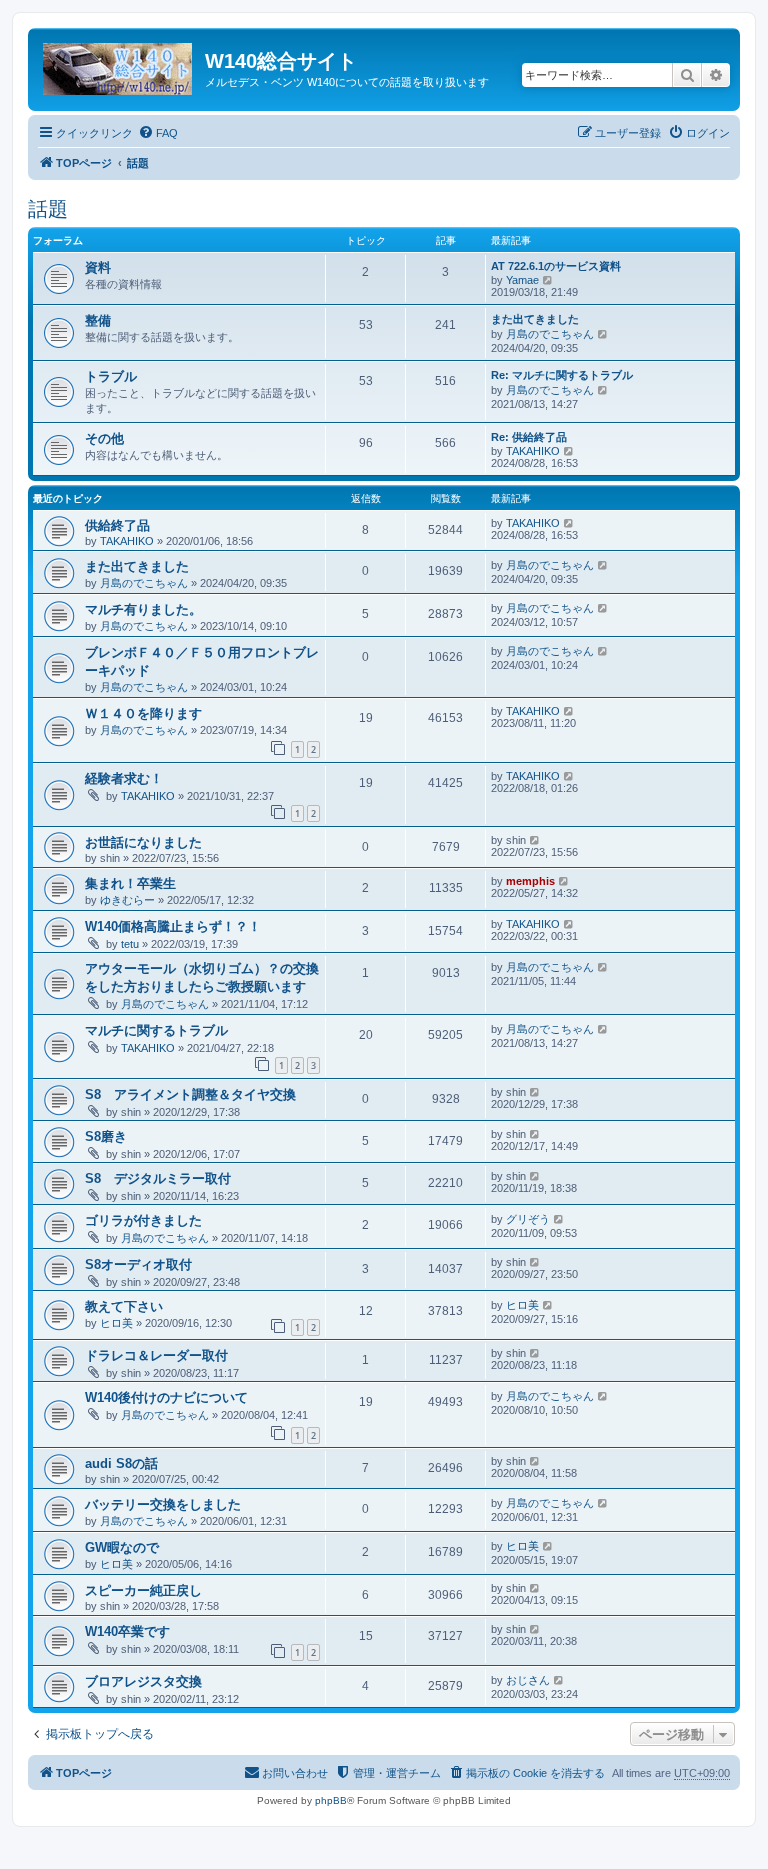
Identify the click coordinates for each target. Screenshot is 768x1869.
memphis (530, 881)
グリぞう (528, 1219)
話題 (48, 209)
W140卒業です (127, 1631)
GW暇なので (122, 1547)
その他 (104, 438)
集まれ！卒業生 (130, 883)
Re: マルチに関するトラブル (562, 375)
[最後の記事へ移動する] (569, 523)
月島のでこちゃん (550, 334)
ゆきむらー (127, 900)
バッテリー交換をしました (163, 1504)
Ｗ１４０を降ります (143, 713)
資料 (98, 267)
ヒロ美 (116, 1323)
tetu (130, 944)
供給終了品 (117, 525)
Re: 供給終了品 (529, 437)
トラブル (111, 376)
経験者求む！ (124, 778)
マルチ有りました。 (143, 609)
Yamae (522, 280)
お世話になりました (143, 842)
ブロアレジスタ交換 (143, 1681)
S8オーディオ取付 (138, 1264)
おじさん (528, 1680)
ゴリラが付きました (143, 1220)
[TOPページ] (119, 65)
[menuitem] (158, 133)
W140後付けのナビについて (166, 1397)
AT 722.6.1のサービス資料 (556, 266)
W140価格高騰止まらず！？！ (173, 926)
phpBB (331, 1800)
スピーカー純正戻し (143, 1590)
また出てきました (535, 319)
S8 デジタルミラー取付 (158, 1178)
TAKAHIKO (533, 451)
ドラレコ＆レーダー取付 (156, 1355)
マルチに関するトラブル (156, 1030)
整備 (98, 320)
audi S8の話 (121, 1463)
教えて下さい (124, 1306)
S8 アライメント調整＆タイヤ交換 (190, 1094)
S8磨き (106, 1136)
